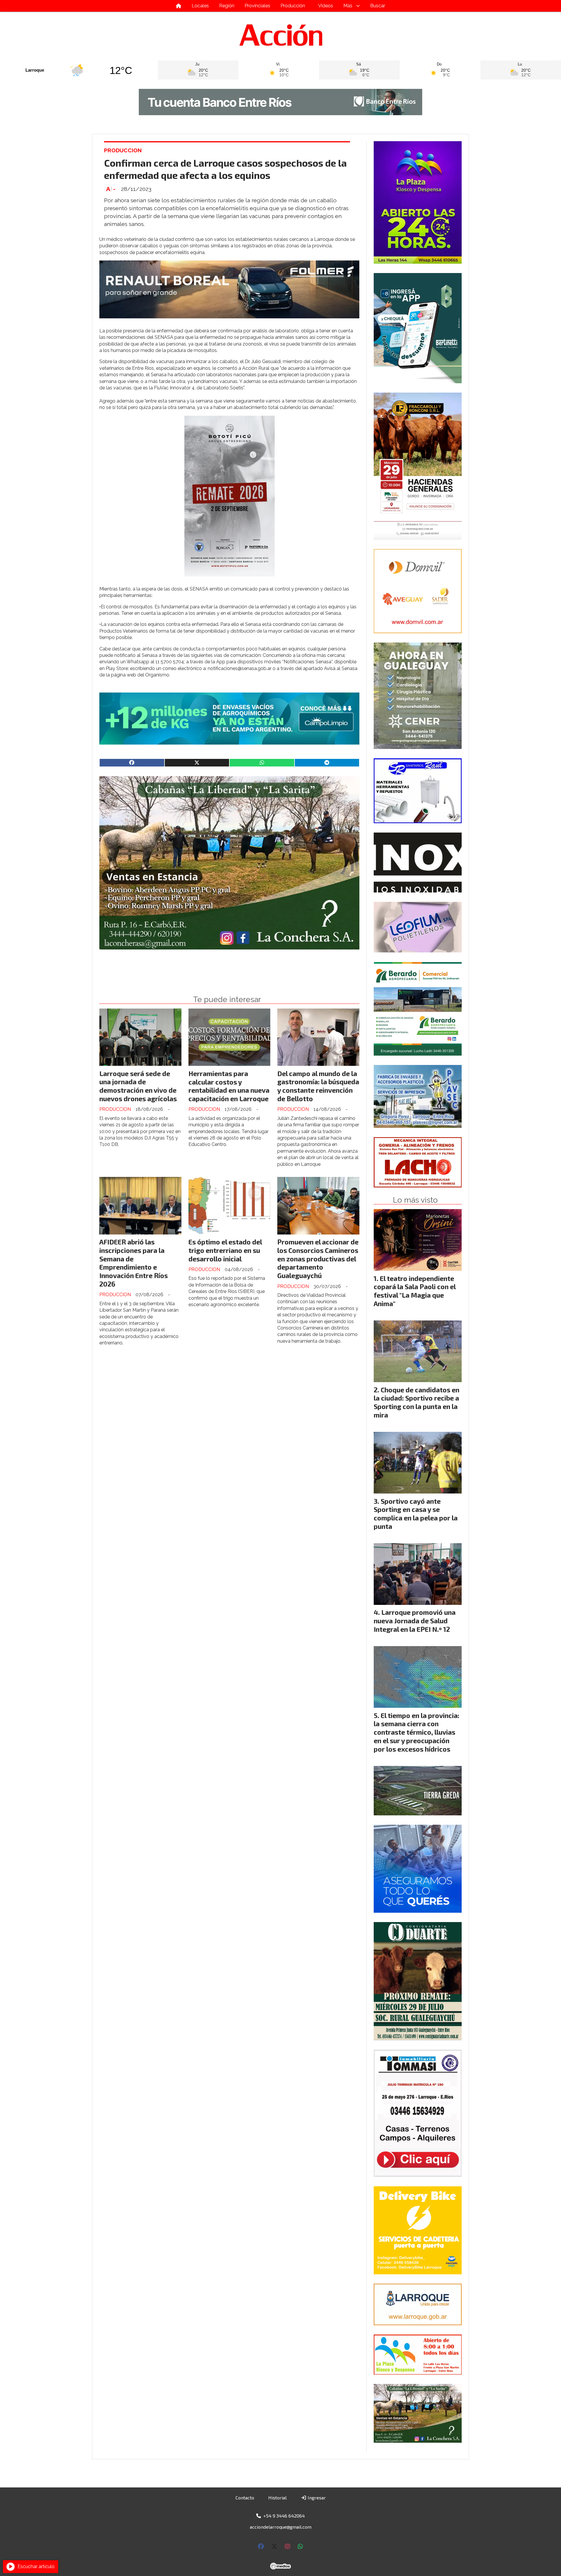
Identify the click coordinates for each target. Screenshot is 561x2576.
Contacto (245, 2498)
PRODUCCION (123, 150)
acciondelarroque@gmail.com (281, 2527)
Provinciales (257, 6)
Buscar (378, 6)
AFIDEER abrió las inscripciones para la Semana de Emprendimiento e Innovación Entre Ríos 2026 (134, 1263)
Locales (200, 6)
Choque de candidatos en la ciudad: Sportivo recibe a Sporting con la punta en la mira (417, 1402)
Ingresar (316, 2498)
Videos (326, 6)
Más (348, 6)
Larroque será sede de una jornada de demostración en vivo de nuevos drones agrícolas (138, 1086)
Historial (277, 2498)
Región (227, 6)
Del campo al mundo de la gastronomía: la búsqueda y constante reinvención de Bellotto (318, 1086)
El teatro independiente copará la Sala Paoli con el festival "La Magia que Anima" (415, 1291)
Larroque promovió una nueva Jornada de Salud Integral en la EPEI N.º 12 (415, 1621)
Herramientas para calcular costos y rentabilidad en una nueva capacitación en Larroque (229, 1086)
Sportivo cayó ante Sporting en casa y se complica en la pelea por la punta (416, 1514)
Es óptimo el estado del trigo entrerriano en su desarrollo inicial (225, 1250)
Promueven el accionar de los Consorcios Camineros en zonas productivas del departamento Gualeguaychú (318, 1259)
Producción (293, 6)
